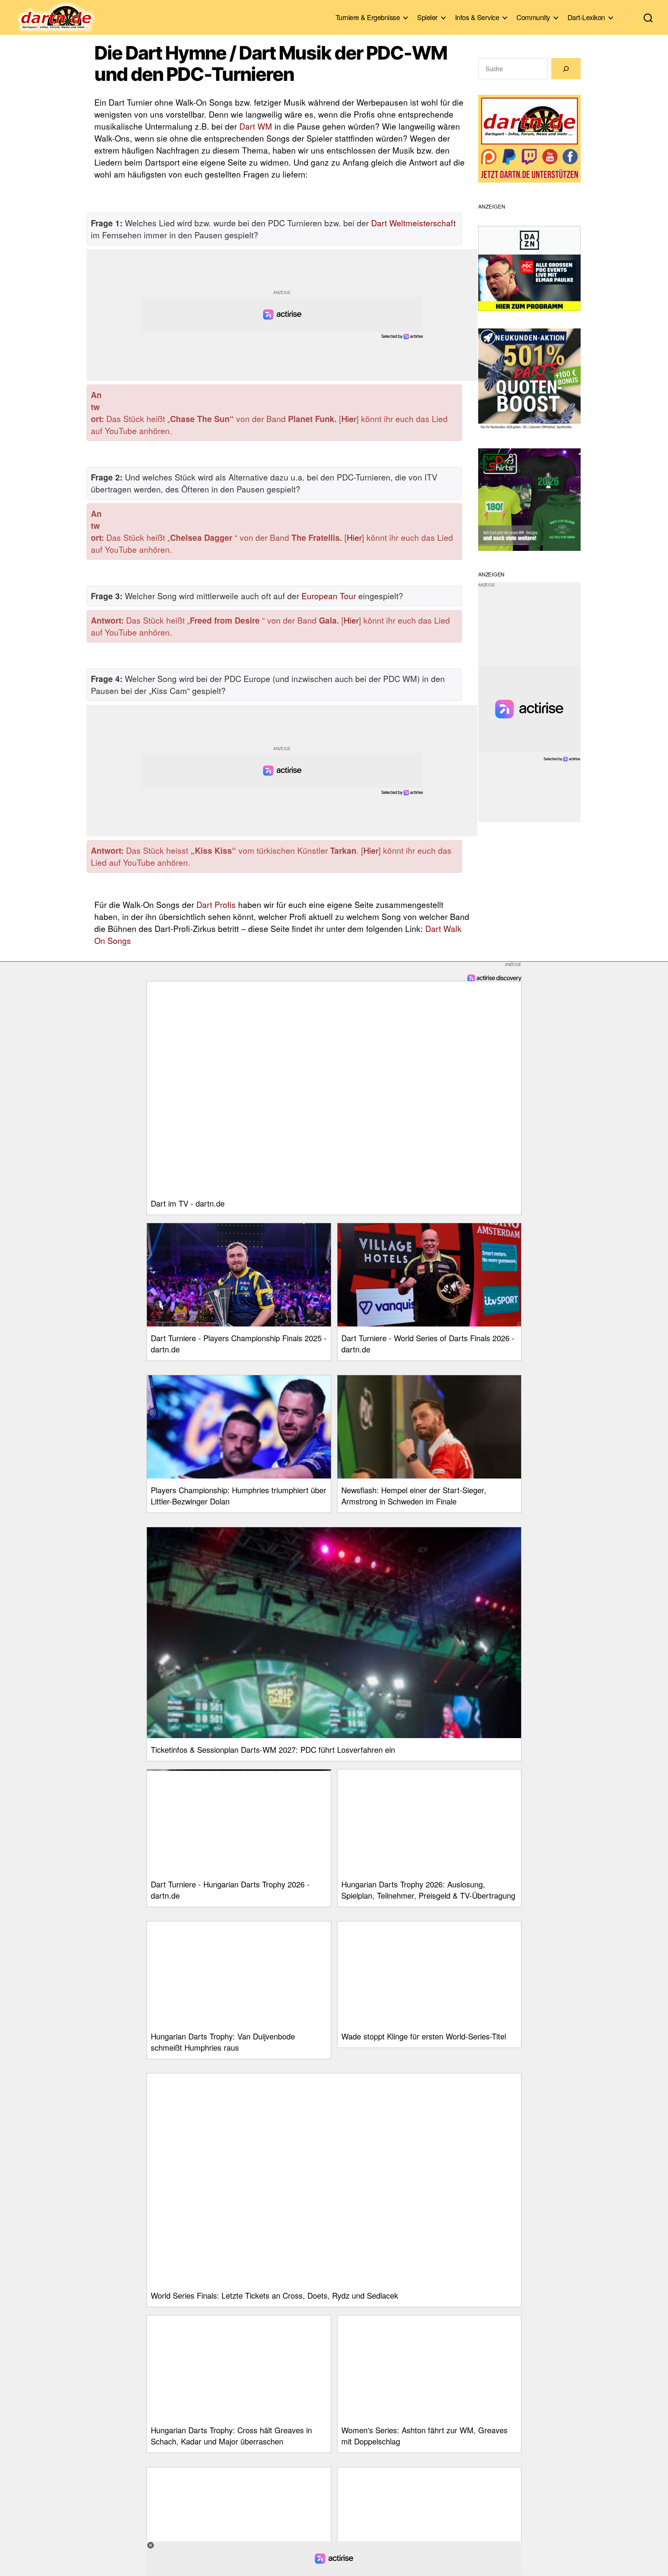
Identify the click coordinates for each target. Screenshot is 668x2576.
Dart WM (256, 126)
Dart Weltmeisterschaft (413, 223)
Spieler (427, 17)
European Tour (329, 596)
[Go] (566, 69)
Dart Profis (216, 904)
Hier (349, 419)
